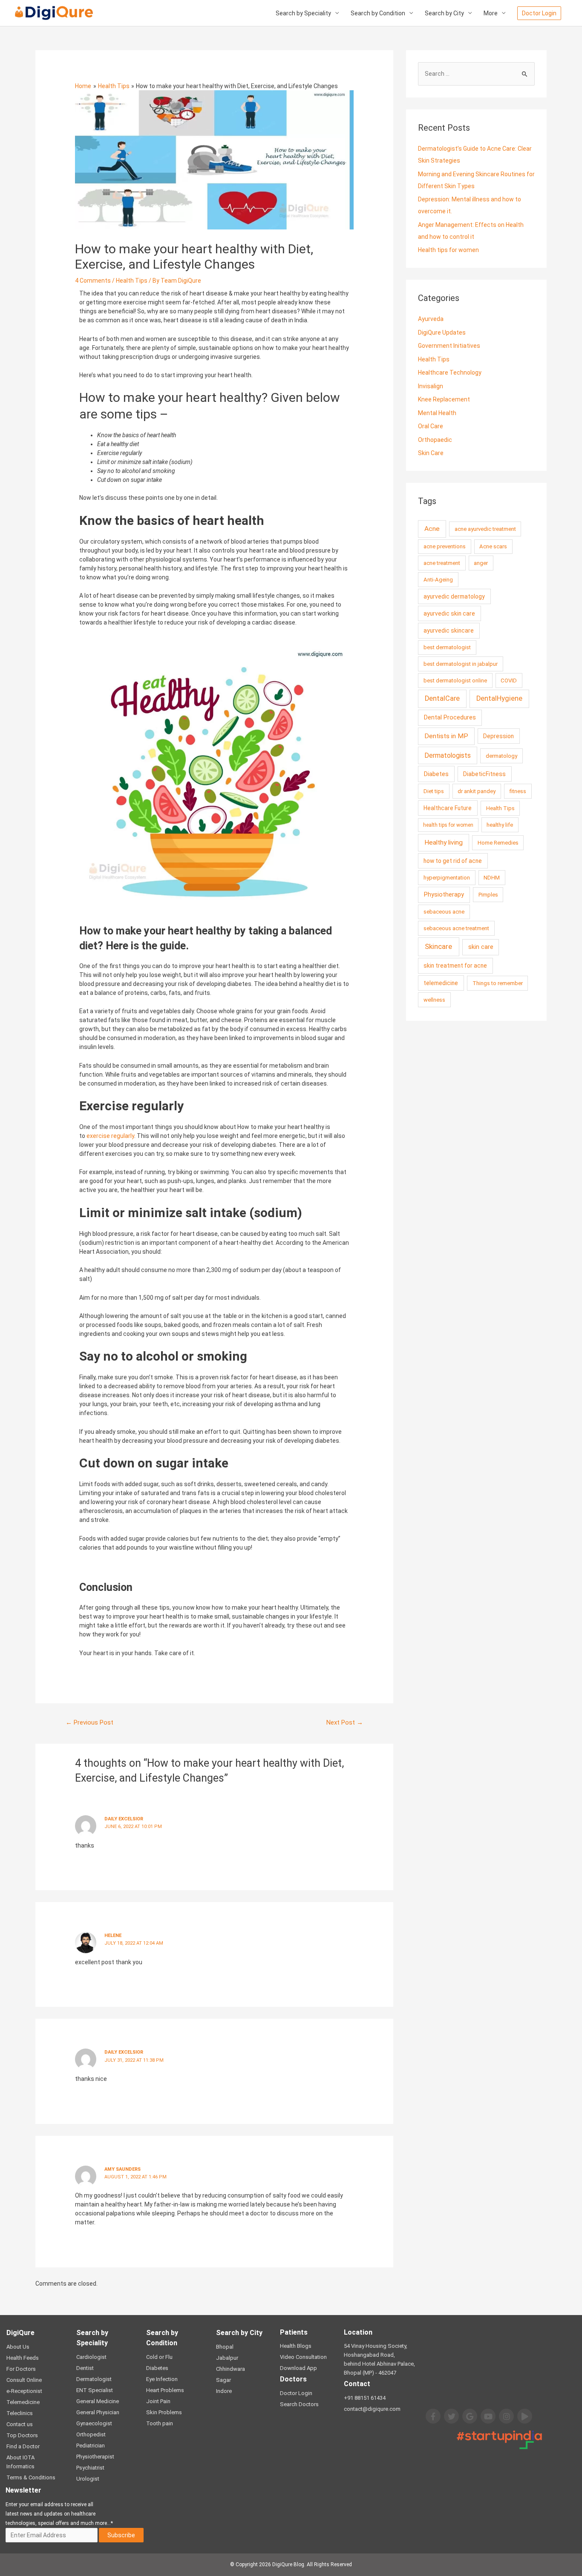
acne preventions (445, 546)
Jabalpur (227, 2358)
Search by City (444, 13)
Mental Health (437, 413)
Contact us (20, 2424)
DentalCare (442, 698)
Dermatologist (94, 2379)
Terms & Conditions (31, 2477)
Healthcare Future (448, 808)
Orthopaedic (435, 440)
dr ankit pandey (477, 791)
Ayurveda (431, 319)
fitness (518, 791)
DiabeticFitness (484, 774)
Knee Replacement (444, 399)
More (491, 13)
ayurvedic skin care (449, 613)
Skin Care (431, 453)
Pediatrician (91, 2446)
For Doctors (21, 2369)
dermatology (501, 756)
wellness (434, 1000)
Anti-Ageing (438, 580)
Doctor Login (296, 2393)
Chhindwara (230, 2369)
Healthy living (444, 842)
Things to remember (498, 983)
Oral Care (431, 426)
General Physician (98, 2412)
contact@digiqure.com (372, 2409)
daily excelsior (124, 2052)
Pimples (488, 895)
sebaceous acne (444, 912)
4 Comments (93, 281)
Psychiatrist (90, 2468)
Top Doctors (22, 2435)
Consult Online (24, 2380)
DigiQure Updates (442, 332)
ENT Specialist (95, 2390)
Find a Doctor (23, 2446)
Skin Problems (164, 2412)
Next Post (345, 1722)
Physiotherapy (444, 895)
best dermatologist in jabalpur (461, 664)
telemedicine (441, 983)
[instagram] (506, 2416)
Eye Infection (162, 2379)
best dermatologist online (455, 681)
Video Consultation (303, 2357)
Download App (298, 2368)
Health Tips (132, 281)
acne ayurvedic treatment (485, 529)
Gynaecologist (94, 2423)
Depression (498, 736)
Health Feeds (23, 2358)
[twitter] (451, 2416)
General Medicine (98, 2401)
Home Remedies (498, 843)
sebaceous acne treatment (456, 928)
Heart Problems (165, 2390)
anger (481, 563)
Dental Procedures (450, 718)
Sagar (223, 2380)
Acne (432, 529)
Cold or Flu (159, 2357)
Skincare (438, 946)
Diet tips (434, 791)
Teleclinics (20, 2413)
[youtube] (488, 2416)
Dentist (85, 2368)
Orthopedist (91, 2434)
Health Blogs (296, 2346)
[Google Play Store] (525, 2416)
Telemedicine (23, 2402)
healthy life (500, 825)
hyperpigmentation (447, 878)
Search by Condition (378, 13)
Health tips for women (448, 250)
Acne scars (493, 546)
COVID (509, 681)
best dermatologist (447, 647)
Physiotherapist (95, 2457)
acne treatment (442, 563)
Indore (224, 2391)
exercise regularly (110, 1136)
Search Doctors (299, 2404)
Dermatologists (448, 755)
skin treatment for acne (455, 966)
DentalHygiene (499, 698)
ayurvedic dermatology (454, 596)
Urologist (88, 2479)
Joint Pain (158, 2401)
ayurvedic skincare (449, 630)
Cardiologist (91, 2357)
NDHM (492, 878)
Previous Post (89, 1722)
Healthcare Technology (450, 373)
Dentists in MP (446, 736)
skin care (481, 947)
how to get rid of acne (453, 861)
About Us (18, 2347)
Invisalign (431, 386)
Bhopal (225, 2347)
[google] (470, 2416)
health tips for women (448, 825)
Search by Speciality (303, 13)
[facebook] (433, 2416)
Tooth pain (160, 2423)
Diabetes (436, 774)
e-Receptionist (24, 2391)
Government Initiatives (449, 346)
